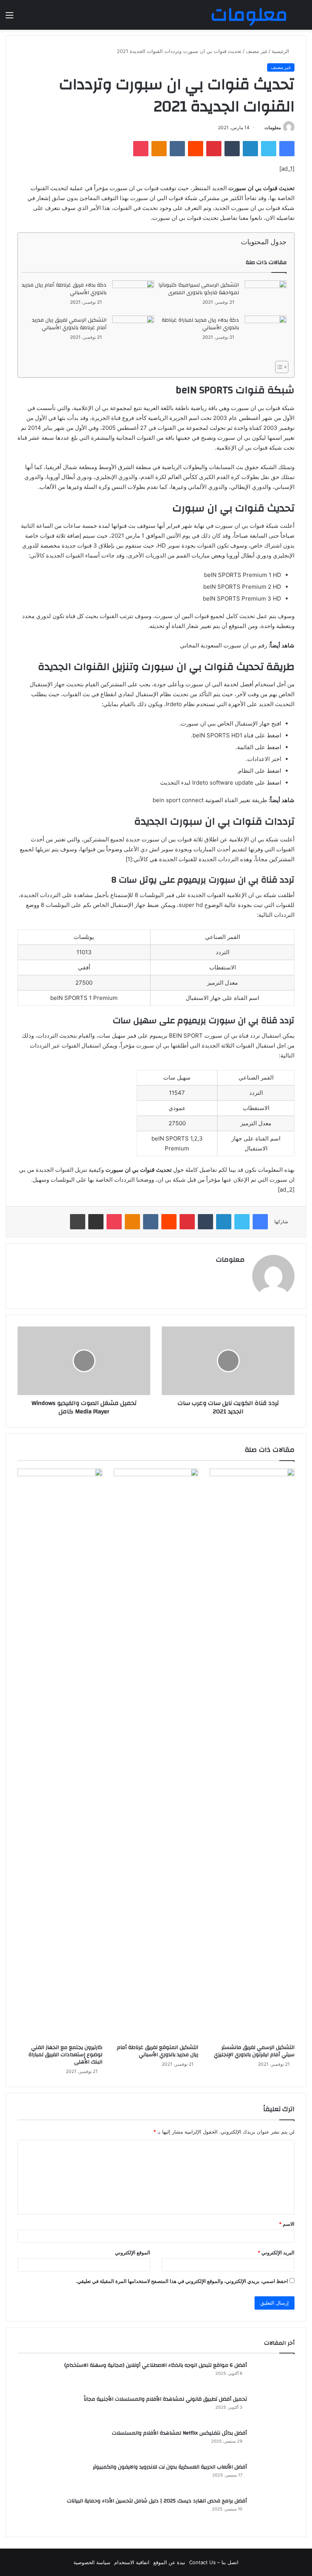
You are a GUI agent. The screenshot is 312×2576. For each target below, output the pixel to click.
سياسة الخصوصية (92, 2562)
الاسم (287, 2224)
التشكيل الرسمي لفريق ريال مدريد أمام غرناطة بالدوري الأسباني (69, 324)
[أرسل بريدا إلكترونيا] (262, 127)
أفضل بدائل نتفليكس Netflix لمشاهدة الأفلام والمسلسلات (179, 2433)
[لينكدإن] (250, 149)
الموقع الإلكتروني (133, 2252)
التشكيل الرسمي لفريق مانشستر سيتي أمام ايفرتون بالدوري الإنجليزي (254, 2051)
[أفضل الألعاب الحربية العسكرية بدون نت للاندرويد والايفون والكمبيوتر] (274, 2477)
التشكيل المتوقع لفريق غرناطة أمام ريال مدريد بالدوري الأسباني (158, 2051)
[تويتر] (269, 149)
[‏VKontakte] (177, 149)
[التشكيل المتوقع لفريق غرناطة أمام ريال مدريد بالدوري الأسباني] (156, 1754)
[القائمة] (10, 18)
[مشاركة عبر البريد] (96, 1222)
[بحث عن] (302, 18)
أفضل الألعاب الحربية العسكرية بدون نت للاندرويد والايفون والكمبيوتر (170, 2467)
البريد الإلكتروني (276, 2252)
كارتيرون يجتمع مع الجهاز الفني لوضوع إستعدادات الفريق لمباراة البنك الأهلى (65, 2055)
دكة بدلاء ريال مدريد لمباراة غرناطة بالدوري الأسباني (200, 324)
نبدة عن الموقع (169, 2562)
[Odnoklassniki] (159, 149)
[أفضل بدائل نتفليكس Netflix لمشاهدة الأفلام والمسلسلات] (274, 2443)
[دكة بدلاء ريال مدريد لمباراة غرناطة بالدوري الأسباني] (266, 328)
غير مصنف (257, 51)
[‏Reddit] (196, 149)
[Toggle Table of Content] (278, 367)
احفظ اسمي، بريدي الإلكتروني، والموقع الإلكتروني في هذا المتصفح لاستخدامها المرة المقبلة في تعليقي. (182, 2281)
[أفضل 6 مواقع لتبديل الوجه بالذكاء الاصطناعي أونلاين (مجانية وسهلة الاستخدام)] (274, 2375)
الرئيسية (281, 51)
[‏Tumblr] (232, 149)
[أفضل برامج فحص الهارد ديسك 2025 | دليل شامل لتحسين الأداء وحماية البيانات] (274, 2511)
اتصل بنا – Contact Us (214, 2562)
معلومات (273, 127)
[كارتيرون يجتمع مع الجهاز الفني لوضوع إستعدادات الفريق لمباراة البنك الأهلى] (60, 1754)
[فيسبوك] (287, 149)
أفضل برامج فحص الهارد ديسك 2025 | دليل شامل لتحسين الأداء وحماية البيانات (157, 2501)
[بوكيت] (141, 149)
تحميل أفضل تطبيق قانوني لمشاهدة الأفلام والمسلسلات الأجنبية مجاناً (165, 2399)
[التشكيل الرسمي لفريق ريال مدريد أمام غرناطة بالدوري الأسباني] (133, 330)
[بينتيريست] (214, 149)
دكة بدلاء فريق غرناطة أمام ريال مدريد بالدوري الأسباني (64, 289)
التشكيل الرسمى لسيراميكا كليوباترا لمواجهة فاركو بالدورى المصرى (199, 289)
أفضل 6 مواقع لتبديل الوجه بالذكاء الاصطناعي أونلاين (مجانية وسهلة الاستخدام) (156, 2365)
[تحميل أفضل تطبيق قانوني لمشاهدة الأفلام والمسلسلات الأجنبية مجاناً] (274, 2409)
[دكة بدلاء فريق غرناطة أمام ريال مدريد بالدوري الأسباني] (133, 294)
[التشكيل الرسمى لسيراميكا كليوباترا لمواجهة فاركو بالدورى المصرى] (266, 295)
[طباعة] (78, 1222)
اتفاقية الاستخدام (132, 2562)
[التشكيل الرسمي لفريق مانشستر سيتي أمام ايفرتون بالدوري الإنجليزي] (252, 1754)
